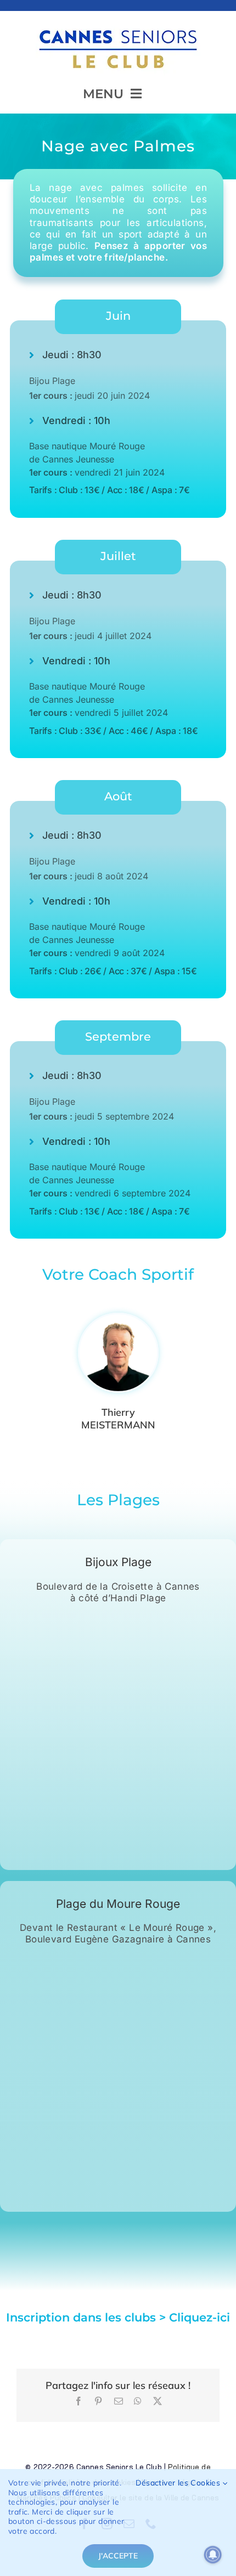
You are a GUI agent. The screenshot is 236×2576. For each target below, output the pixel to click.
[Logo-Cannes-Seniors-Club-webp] (118, 26)
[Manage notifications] (213, 2555)
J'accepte (118, 2556)
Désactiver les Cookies (179, 2483)
